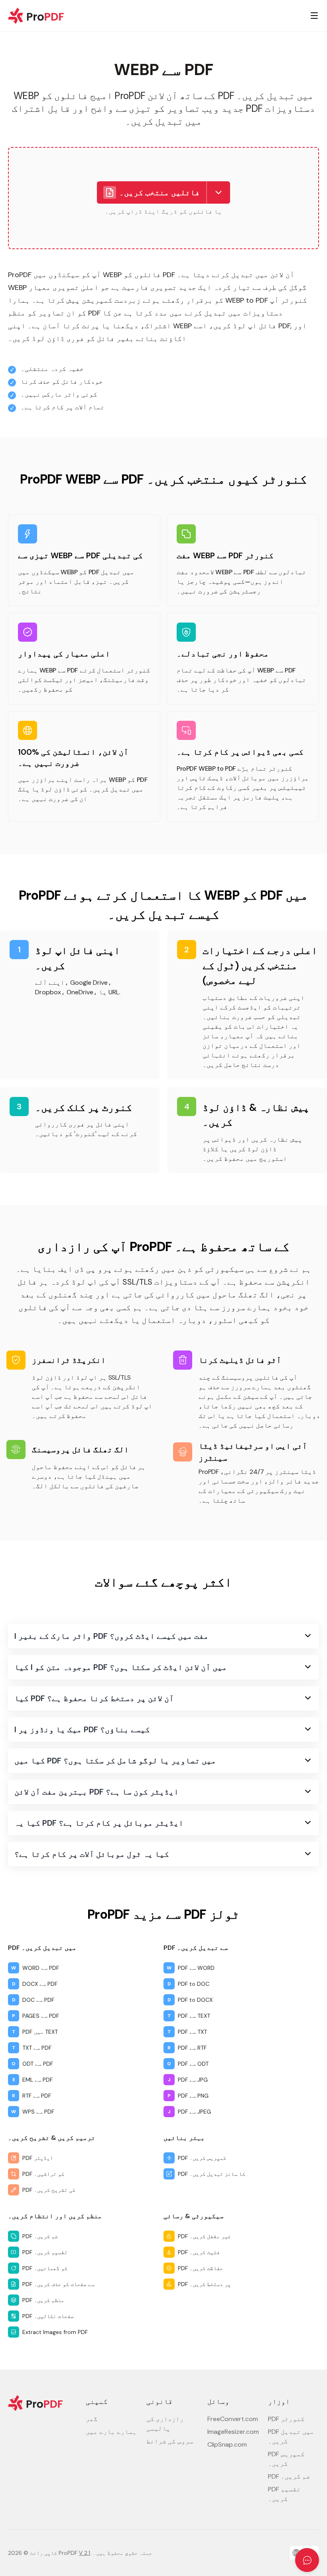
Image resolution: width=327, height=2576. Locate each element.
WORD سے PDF (41, 1968)
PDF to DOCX (195, 2000)
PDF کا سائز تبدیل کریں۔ (212, 2174)
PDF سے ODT (193, 2064)
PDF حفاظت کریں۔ (200, 2268)
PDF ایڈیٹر (38, 2158)
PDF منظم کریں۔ (43, 2300)
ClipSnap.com (227, 2444)
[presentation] (163, 198)
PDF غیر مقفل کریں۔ (204, 2236)
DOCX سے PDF (40, 1984)
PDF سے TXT (192, 2032)
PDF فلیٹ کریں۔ (199, 2252)
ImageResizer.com (233, 2432)
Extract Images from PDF (55, 2332)
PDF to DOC (194, 1984)
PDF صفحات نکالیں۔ (48, 2316)
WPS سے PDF (38, 2112)
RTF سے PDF (37, 2096)
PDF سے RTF (192, 2048)
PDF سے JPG (193, 2080)
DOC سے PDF (38, 2000)
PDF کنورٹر (286, 2419)
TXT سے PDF (37, 2048)
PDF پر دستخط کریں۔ (204, 2284)
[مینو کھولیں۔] (219, 192)
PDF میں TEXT (40, 2032)
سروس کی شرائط (170, 2441)
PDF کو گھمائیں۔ (45, 2268)
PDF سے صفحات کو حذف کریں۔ (58, 2284)
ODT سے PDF (38, 2064)
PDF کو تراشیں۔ (43, 2174)
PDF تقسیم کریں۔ (45, 2252)
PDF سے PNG (193, 2096)
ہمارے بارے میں (111, 2432)
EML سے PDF (37, 2080)
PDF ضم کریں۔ (40, 2236)
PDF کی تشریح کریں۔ (49, 2190)
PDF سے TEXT (194, 2016)
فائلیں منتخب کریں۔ (160, 192)
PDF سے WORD (196, 1968)
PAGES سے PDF (41, 2016)
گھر (92, 2419)
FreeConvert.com (233, 2419)
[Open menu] (314, 16)
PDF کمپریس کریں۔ (202, 2158)
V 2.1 (85, 2553)
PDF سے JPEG (194, 2112)
